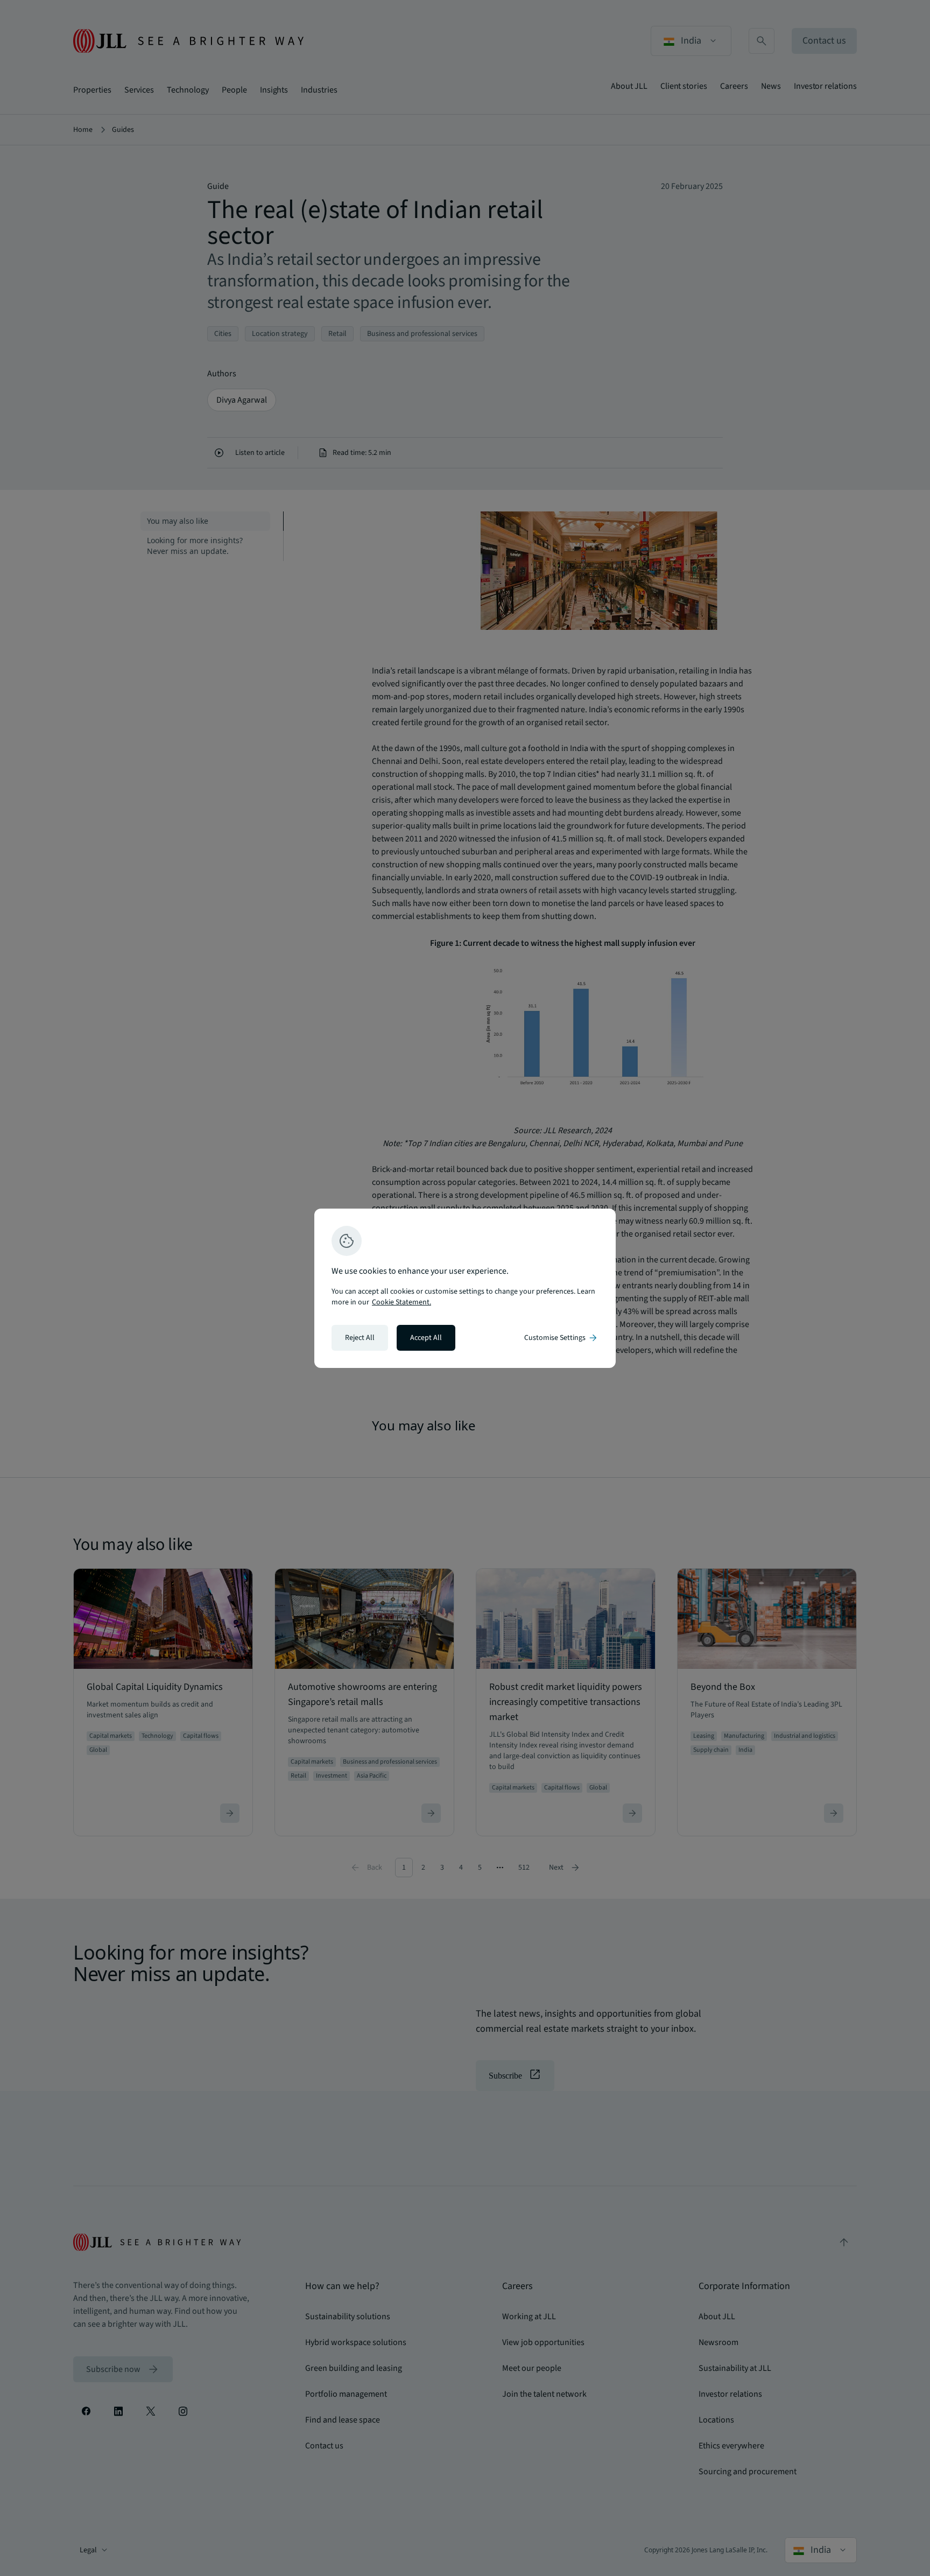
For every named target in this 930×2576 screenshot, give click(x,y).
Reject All (360, 1338)
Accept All (426, 1338)
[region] (465, 1288)
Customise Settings (561, 1338)
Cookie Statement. (401, 1302)
